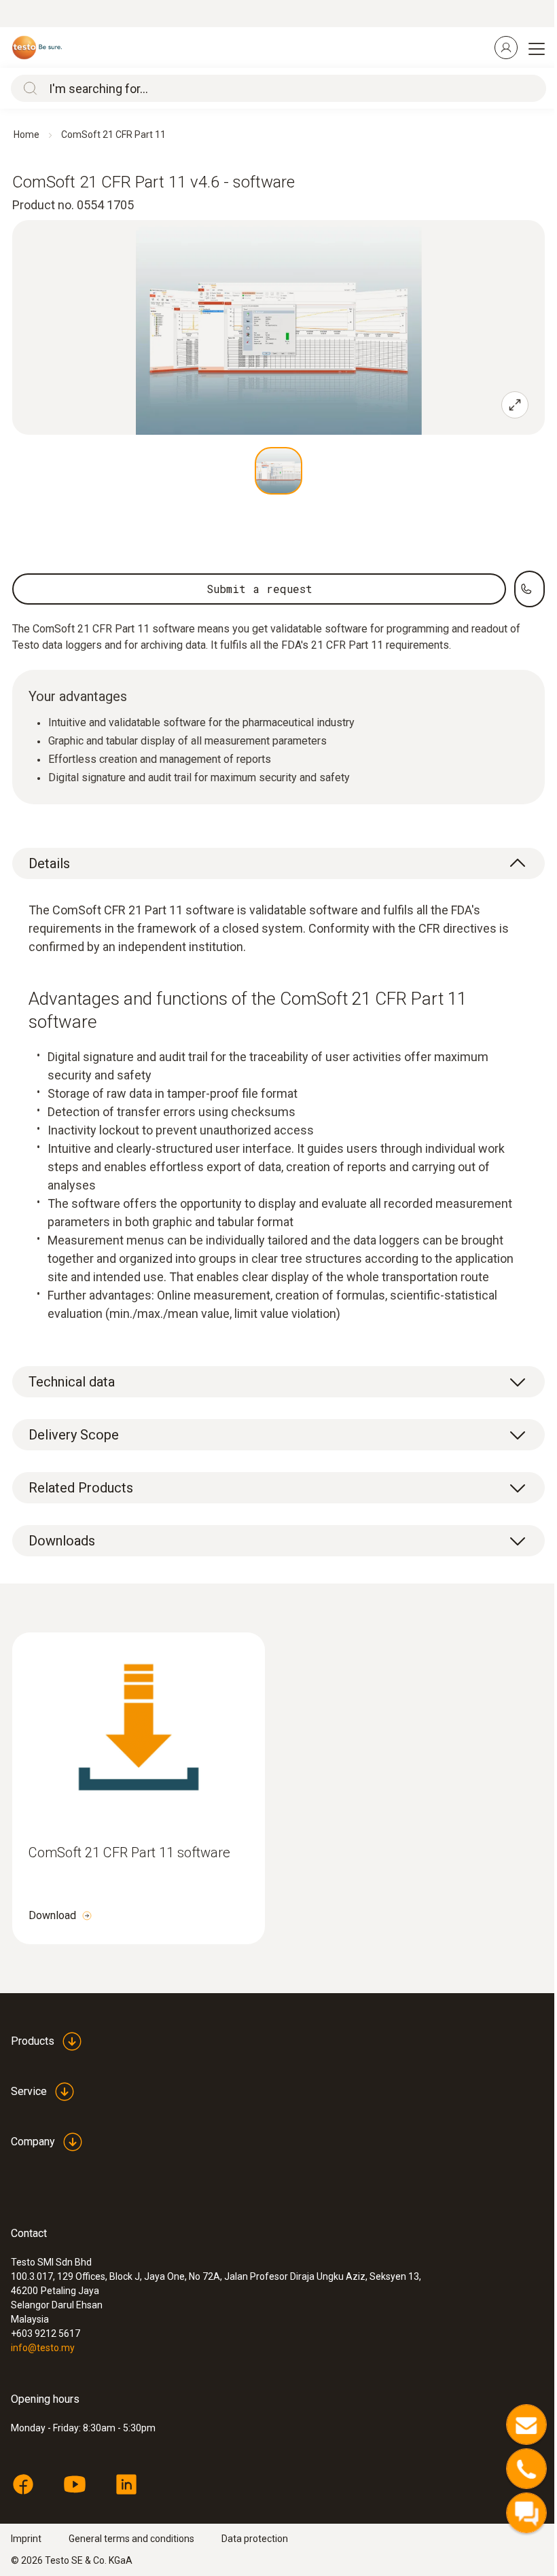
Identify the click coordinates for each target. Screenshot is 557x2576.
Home (26, 135)
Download (52, 1915)
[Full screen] (515, 405)
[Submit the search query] (27, 88)
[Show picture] (278, 471)
